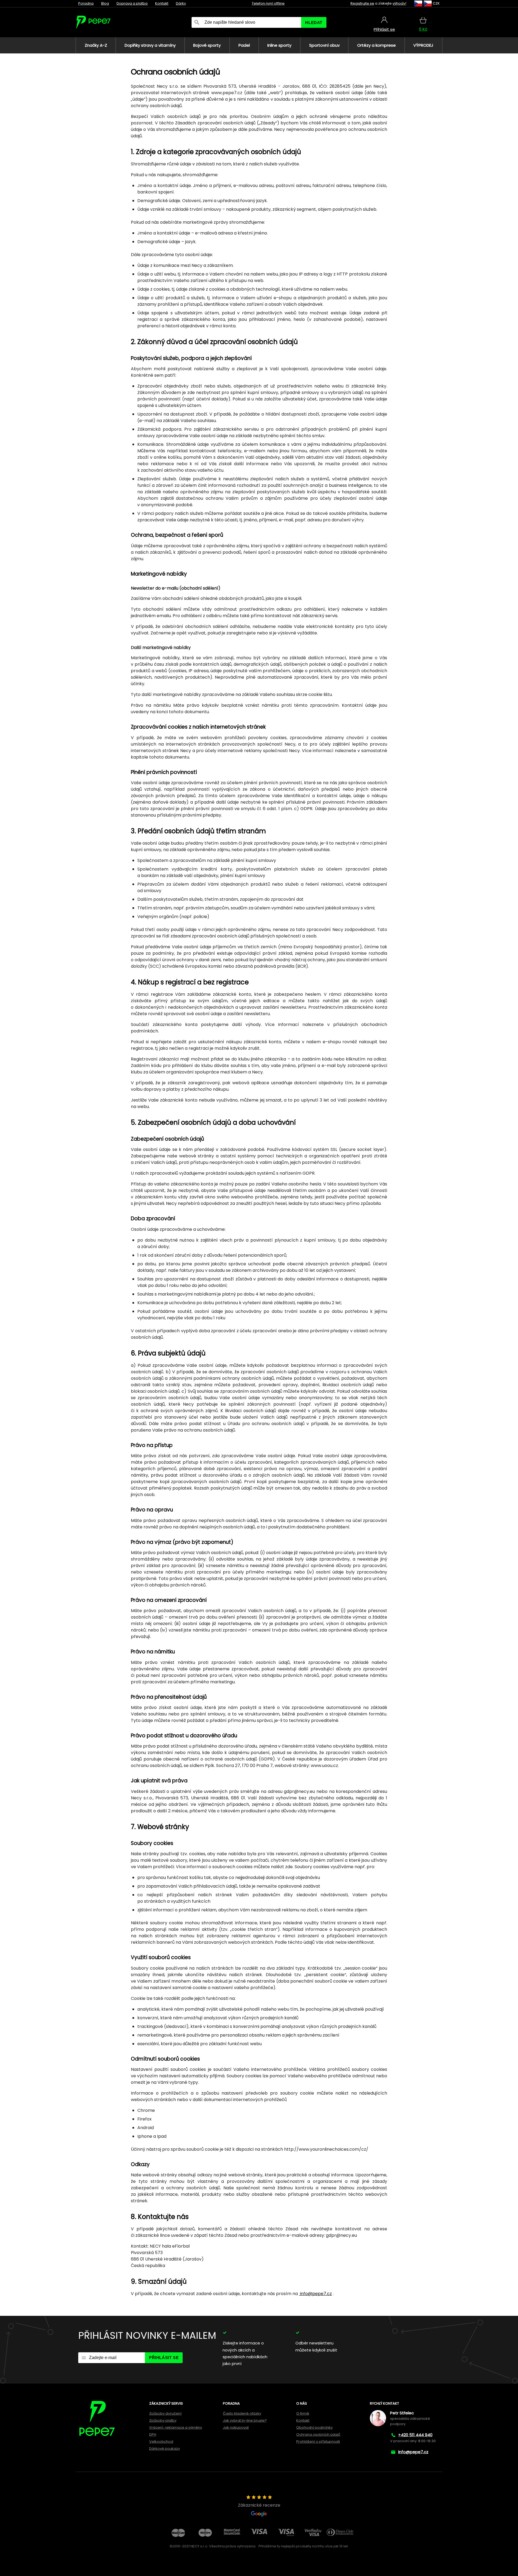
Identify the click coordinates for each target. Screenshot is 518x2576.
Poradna (86, 3)
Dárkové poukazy (165, 2448)
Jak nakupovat (236, 2427)
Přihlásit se (164, 2358)
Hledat (314, 23)
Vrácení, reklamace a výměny (176, 2427)
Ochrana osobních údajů (318, 2434)
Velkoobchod (161, 2441)
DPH (153, 2434)
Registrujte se (362, 3)
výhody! (399, 3)
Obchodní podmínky (314, 2427)
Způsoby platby (163, 2420)
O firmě (303, 2413)
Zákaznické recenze (259, 2505)
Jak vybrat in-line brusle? (245, 2420)
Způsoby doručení (165, 2413)
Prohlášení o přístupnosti (318, 2441)
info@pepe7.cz (315, 2294)
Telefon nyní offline (268, 3)
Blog (105, 3)
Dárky (181, 3)
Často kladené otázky (242, 2413)
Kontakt (162, 3)
